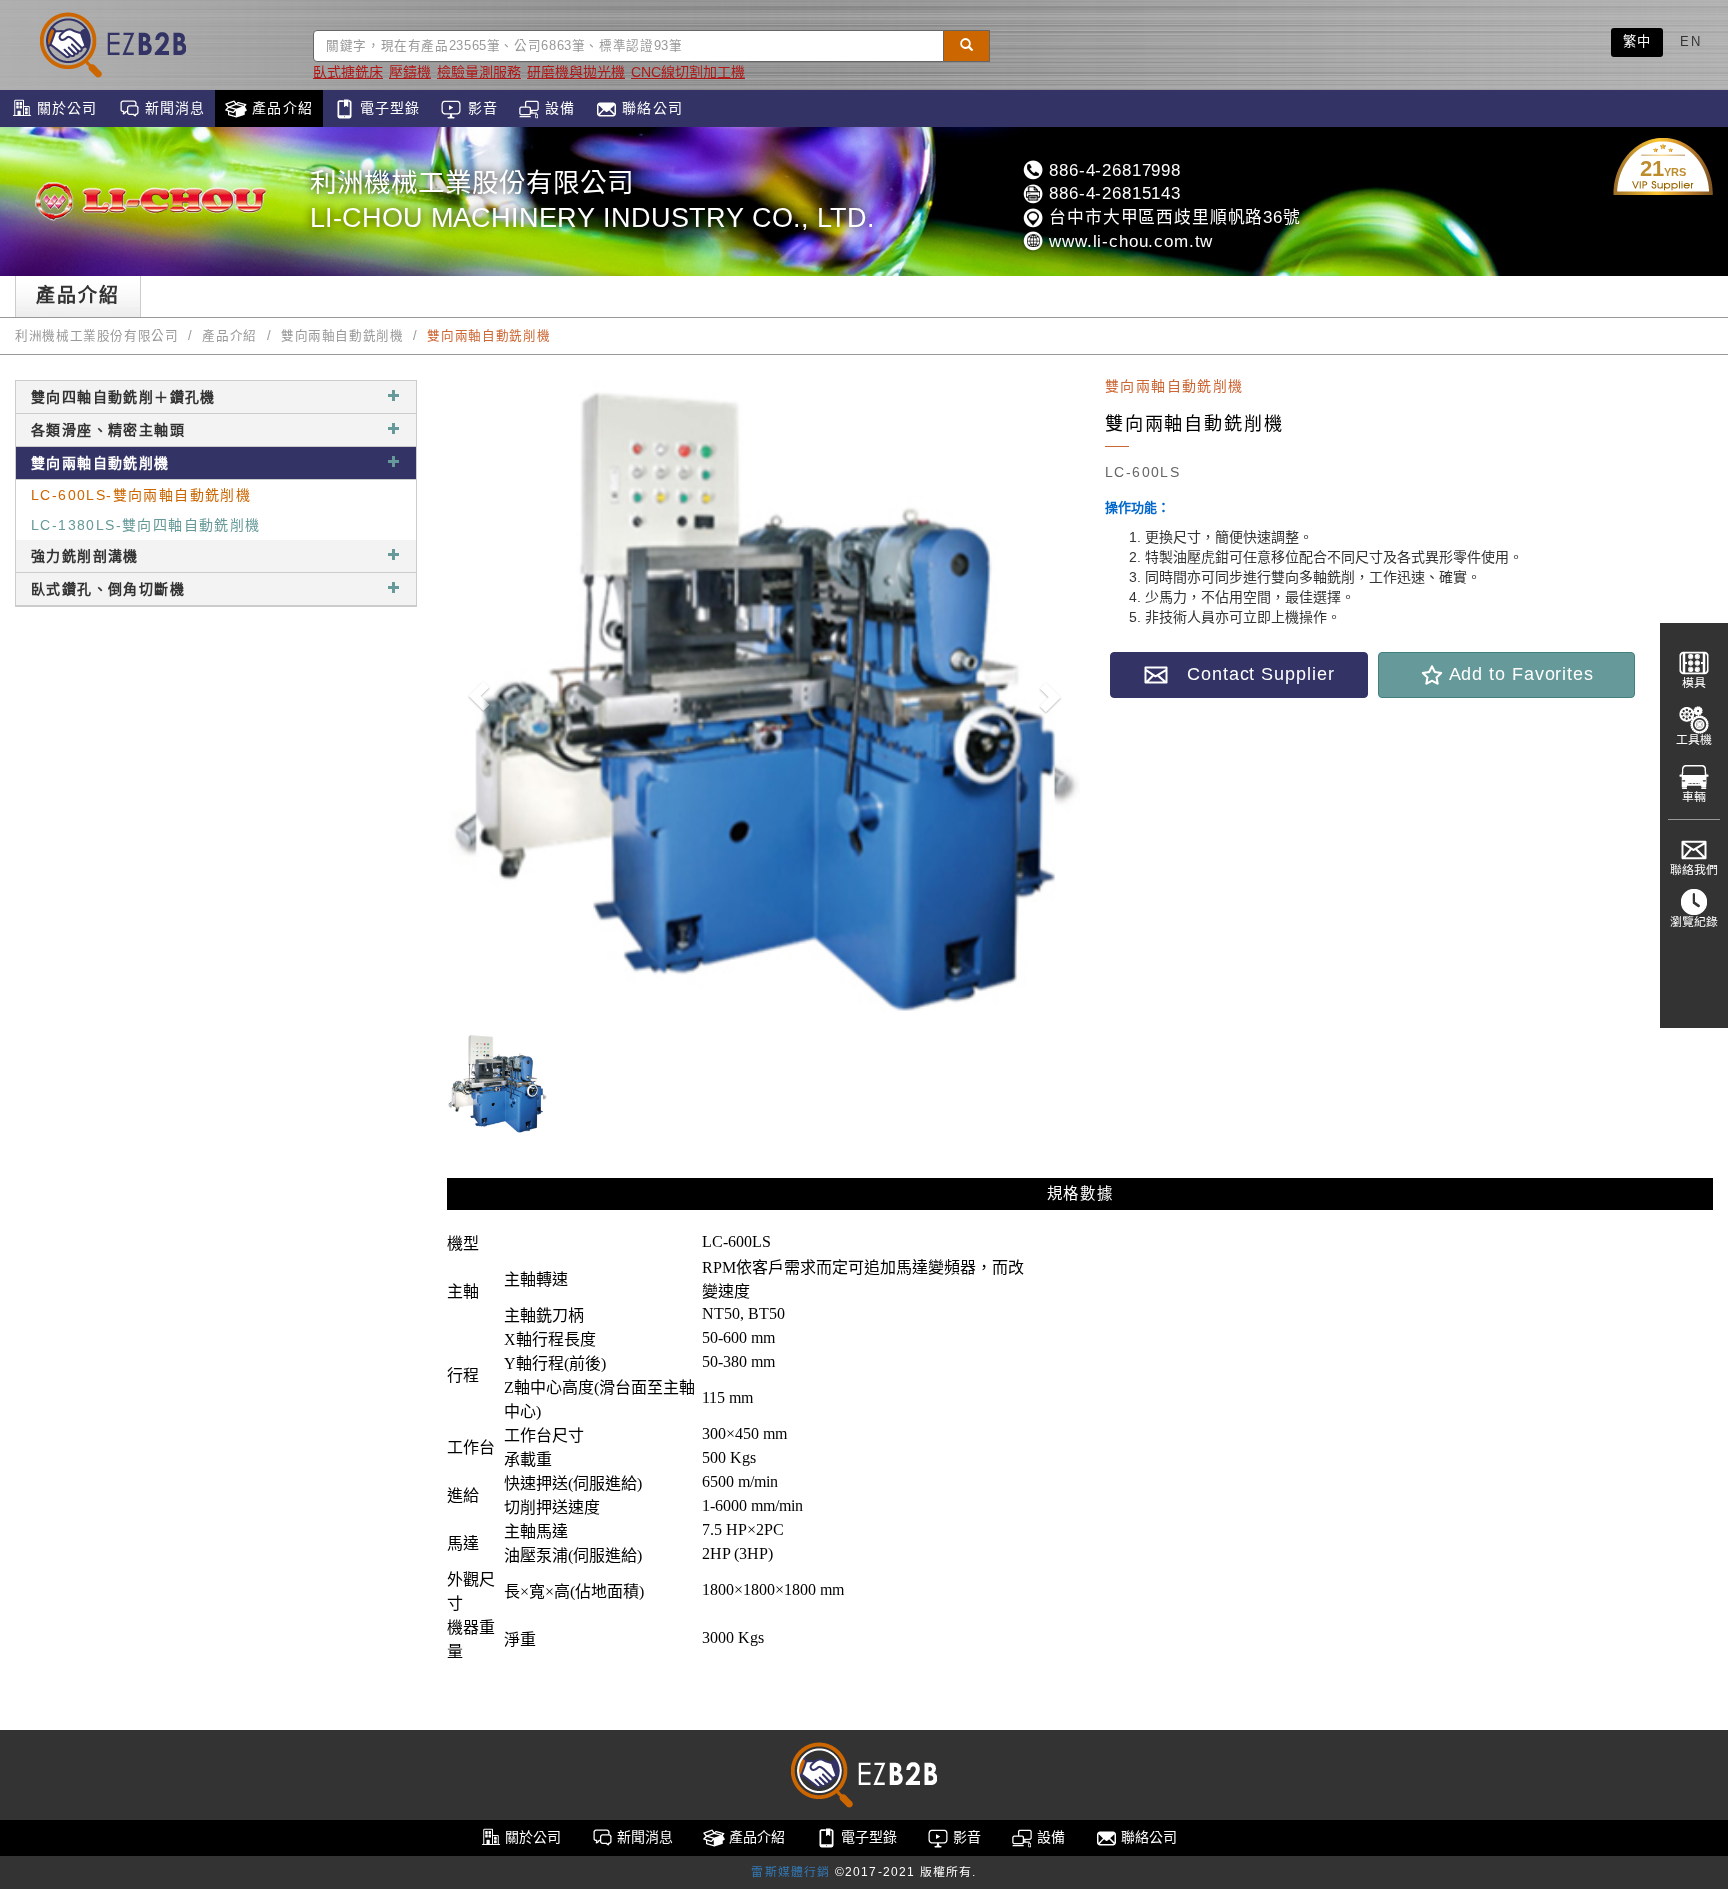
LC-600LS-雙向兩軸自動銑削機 (141, 495)
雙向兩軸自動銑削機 (342, 336)
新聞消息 (173, 108)
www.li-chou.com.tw (1128, 241)
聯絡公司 (650, 108)
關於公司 (65, 108)
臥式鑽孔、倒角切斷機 (108, 589)
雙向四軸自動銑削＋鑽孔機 (123, 397)
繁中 (1637, 41)
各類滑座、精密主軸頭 (108, 430)
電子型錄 (388, 108)
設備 (557, 108)
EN (1690, 41)
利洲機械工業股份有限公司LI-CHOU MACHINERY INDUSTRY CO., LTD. (592, 200)
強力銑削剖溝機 (85, 556)
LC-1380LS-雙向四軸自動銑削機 (146, 525)
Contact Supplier (1251, 674)
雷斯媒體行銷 (790, 1872)
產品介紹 (280, 108)
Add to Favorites (1519, 674)
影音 (479, 108)
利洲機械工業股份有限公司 (97, 336)
